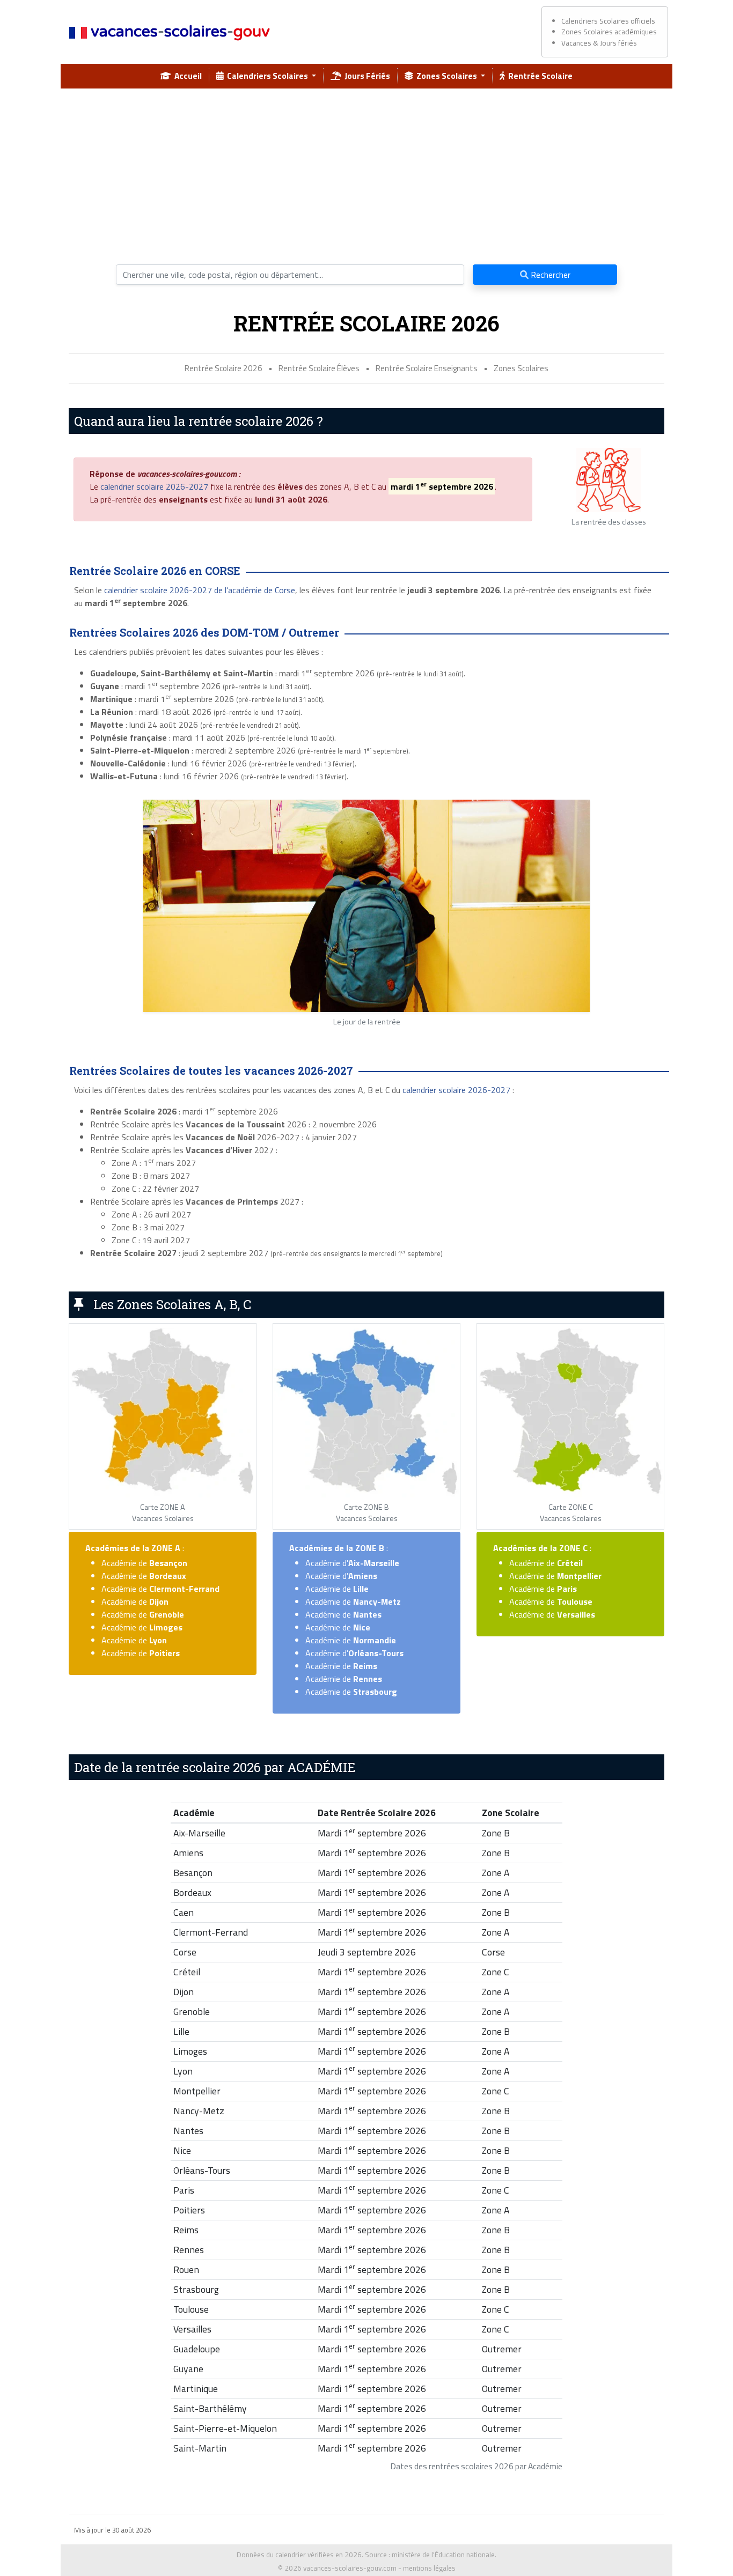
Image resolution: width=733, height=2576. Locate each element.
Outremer (502, 2349)
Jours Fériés (366, 76)
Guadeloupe (197, 2349)
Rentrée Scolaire (539, 76)
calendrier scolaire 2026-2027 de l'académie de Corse (200, 590)
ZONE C (573, 1548)
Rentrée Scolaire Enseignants (427, 368)
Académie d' (352, 1563)
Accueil (186, 76)
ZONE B (370, 1548)
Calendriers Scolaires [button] (267, 76)
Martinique (196, 2389)
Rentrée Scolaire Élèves (319, 368)
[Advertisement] (366, 172)
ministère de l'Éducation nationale (443, 2555)
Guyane (188, 2369)
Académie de (144, 1563)
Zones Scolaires (521, 368)
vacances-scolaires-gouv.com (350, 2568)
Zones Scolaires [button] (446, 76)
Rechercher (549, 275)
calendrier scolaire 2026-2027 (154, 486)
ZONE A (166, 1548)
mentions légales (429, 2568)
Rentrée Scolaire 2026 (223, 368)
